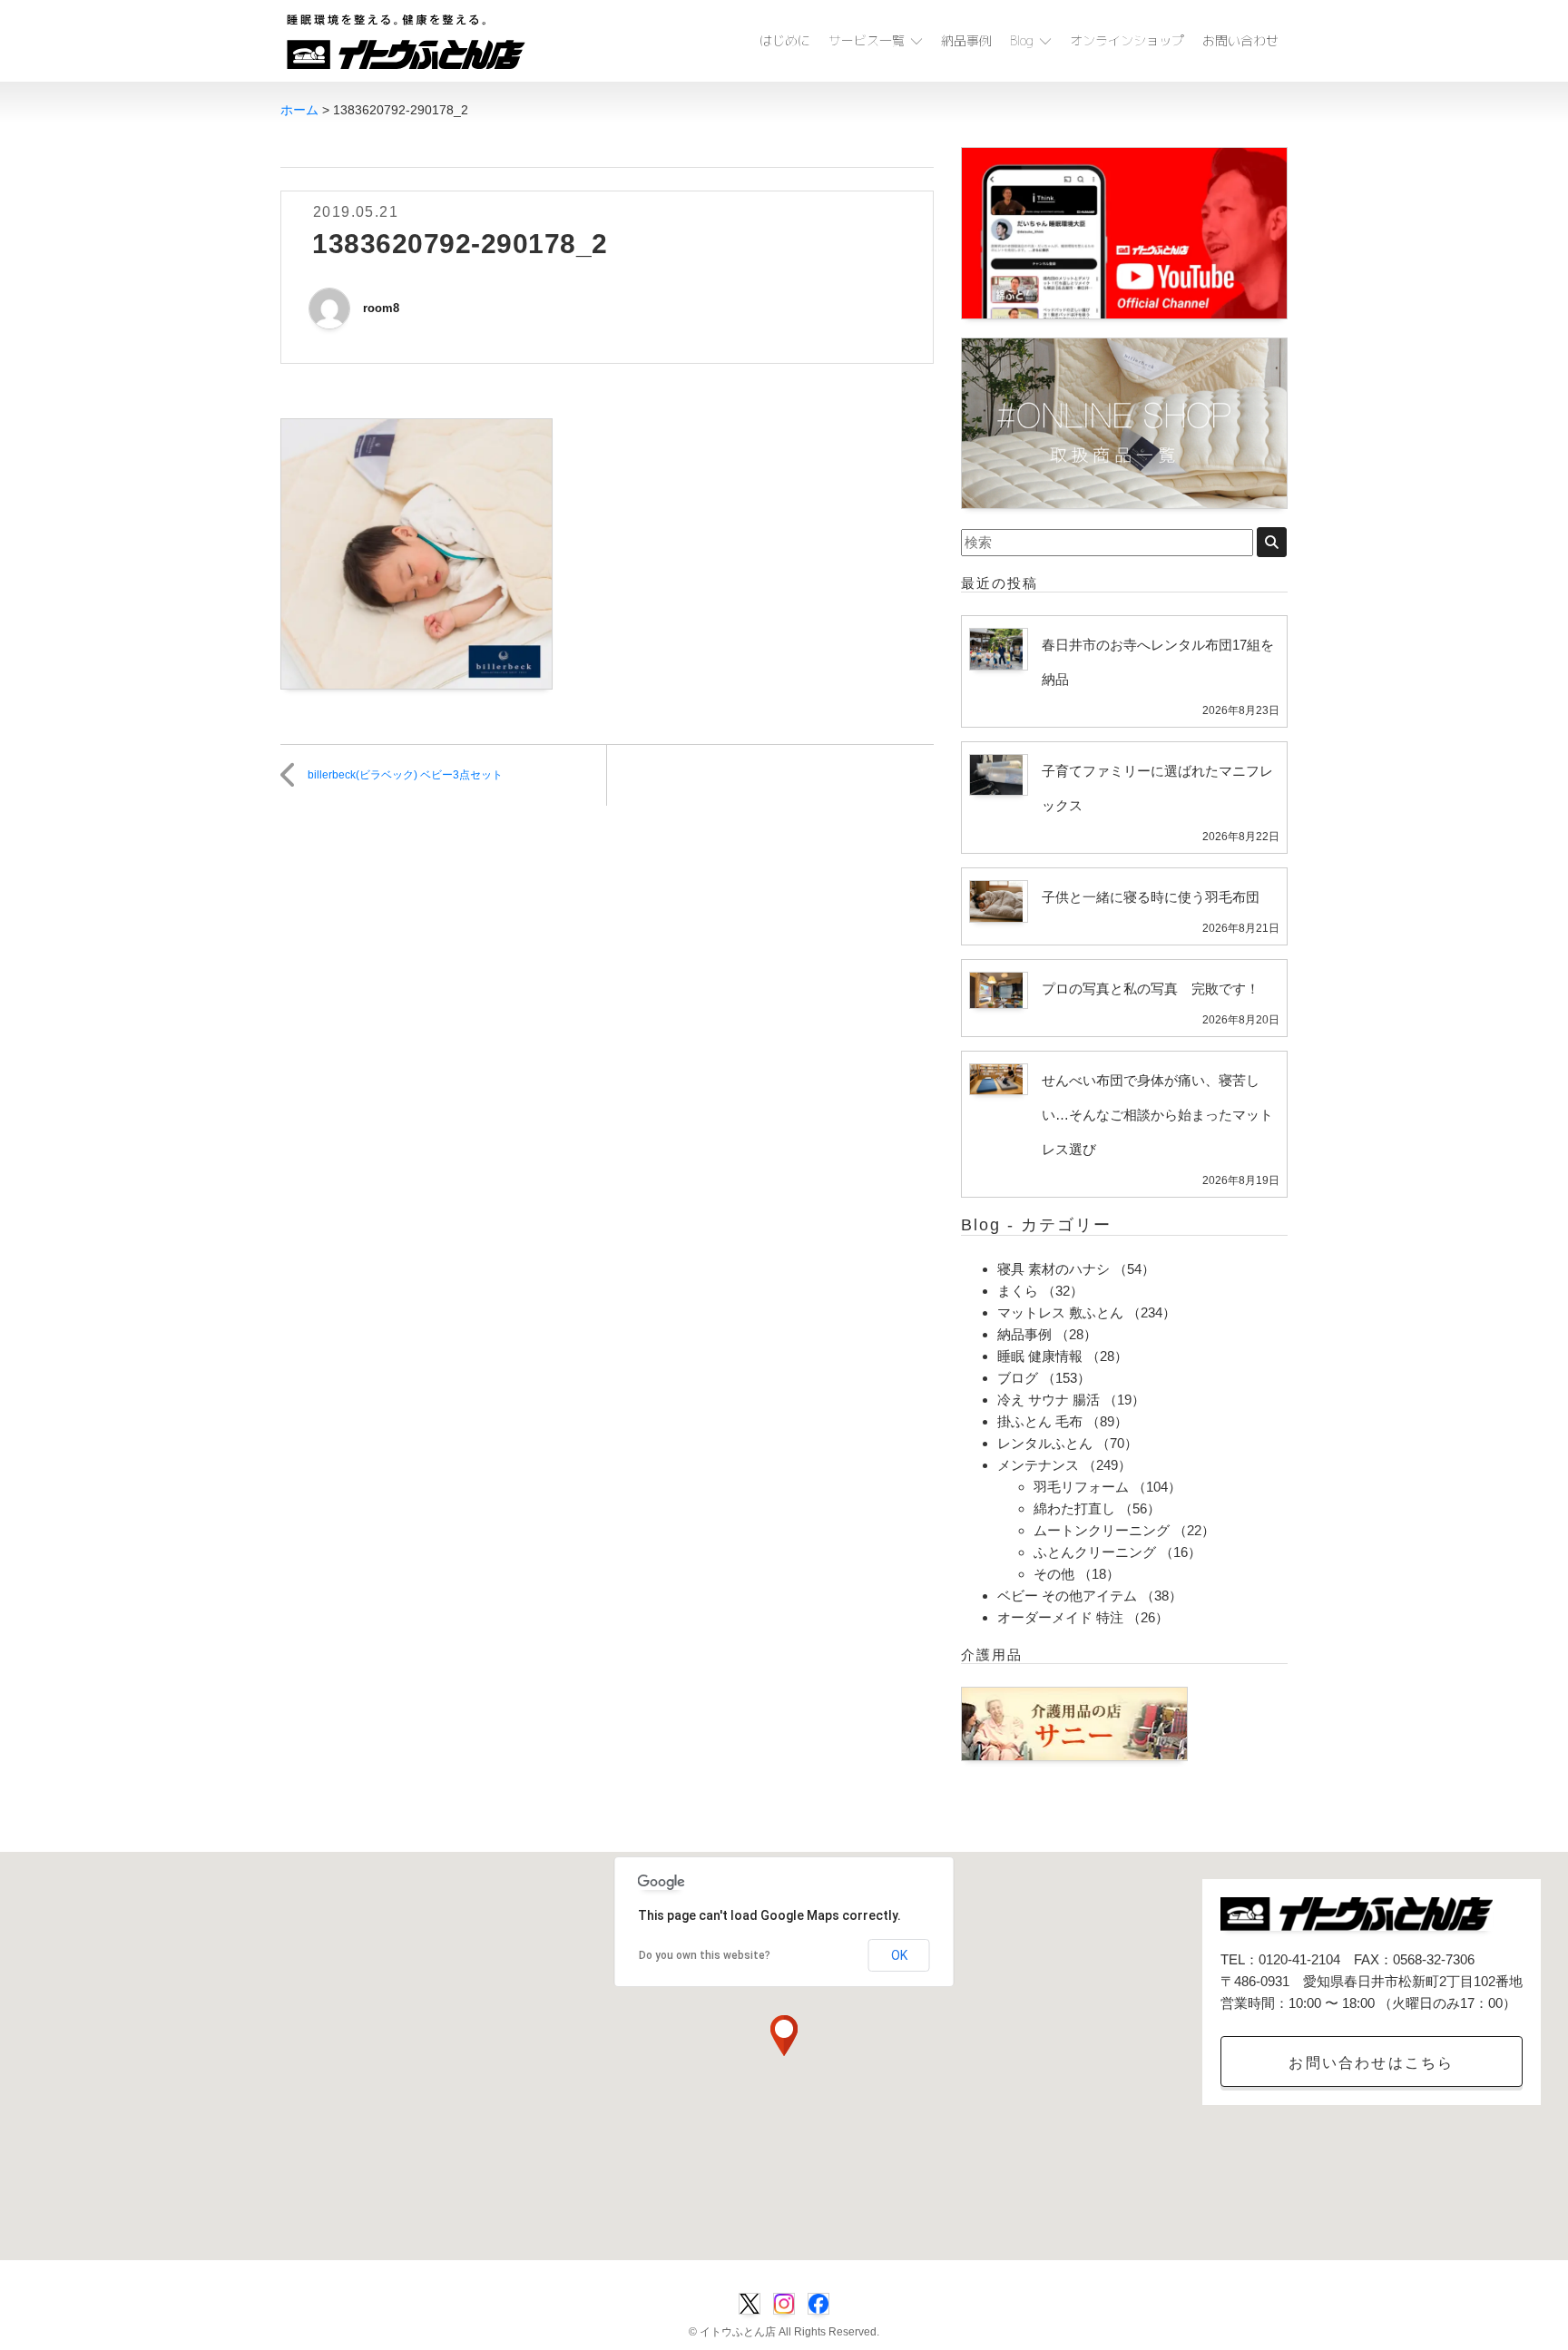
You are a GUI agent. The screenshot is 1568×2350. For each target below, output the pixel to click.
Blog (1022, 40)
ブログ (1018, 1378)
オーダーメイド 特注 (1060, 1617)
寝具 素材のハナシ (1053, 1269)
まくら (1018, 1291)
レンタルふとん (1045, 1443)
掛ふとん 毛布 (1040, 1421)
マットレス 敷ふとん (1060, 1312)
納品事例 (966, 40)
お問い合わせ (1240, 40)
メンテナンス (1038, 1465)
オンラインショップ (1127, 40)
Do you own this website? (705, 1955)
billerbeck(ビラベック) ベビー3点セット (405, 775)
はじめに (785, 40)
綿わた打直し (1074, 1508)
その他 (1054, 1574)
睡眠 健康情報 (1040, 1356)
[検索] (1272, 542)
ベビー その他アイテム (1067, 1596)
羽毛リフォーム (1081, 1487)
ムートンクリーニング (1102, 1530)
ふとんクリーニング (1095, 1552)
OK (899, 1955)
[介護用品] (1074, 1723)
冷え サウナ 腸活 (1049, 1400)
